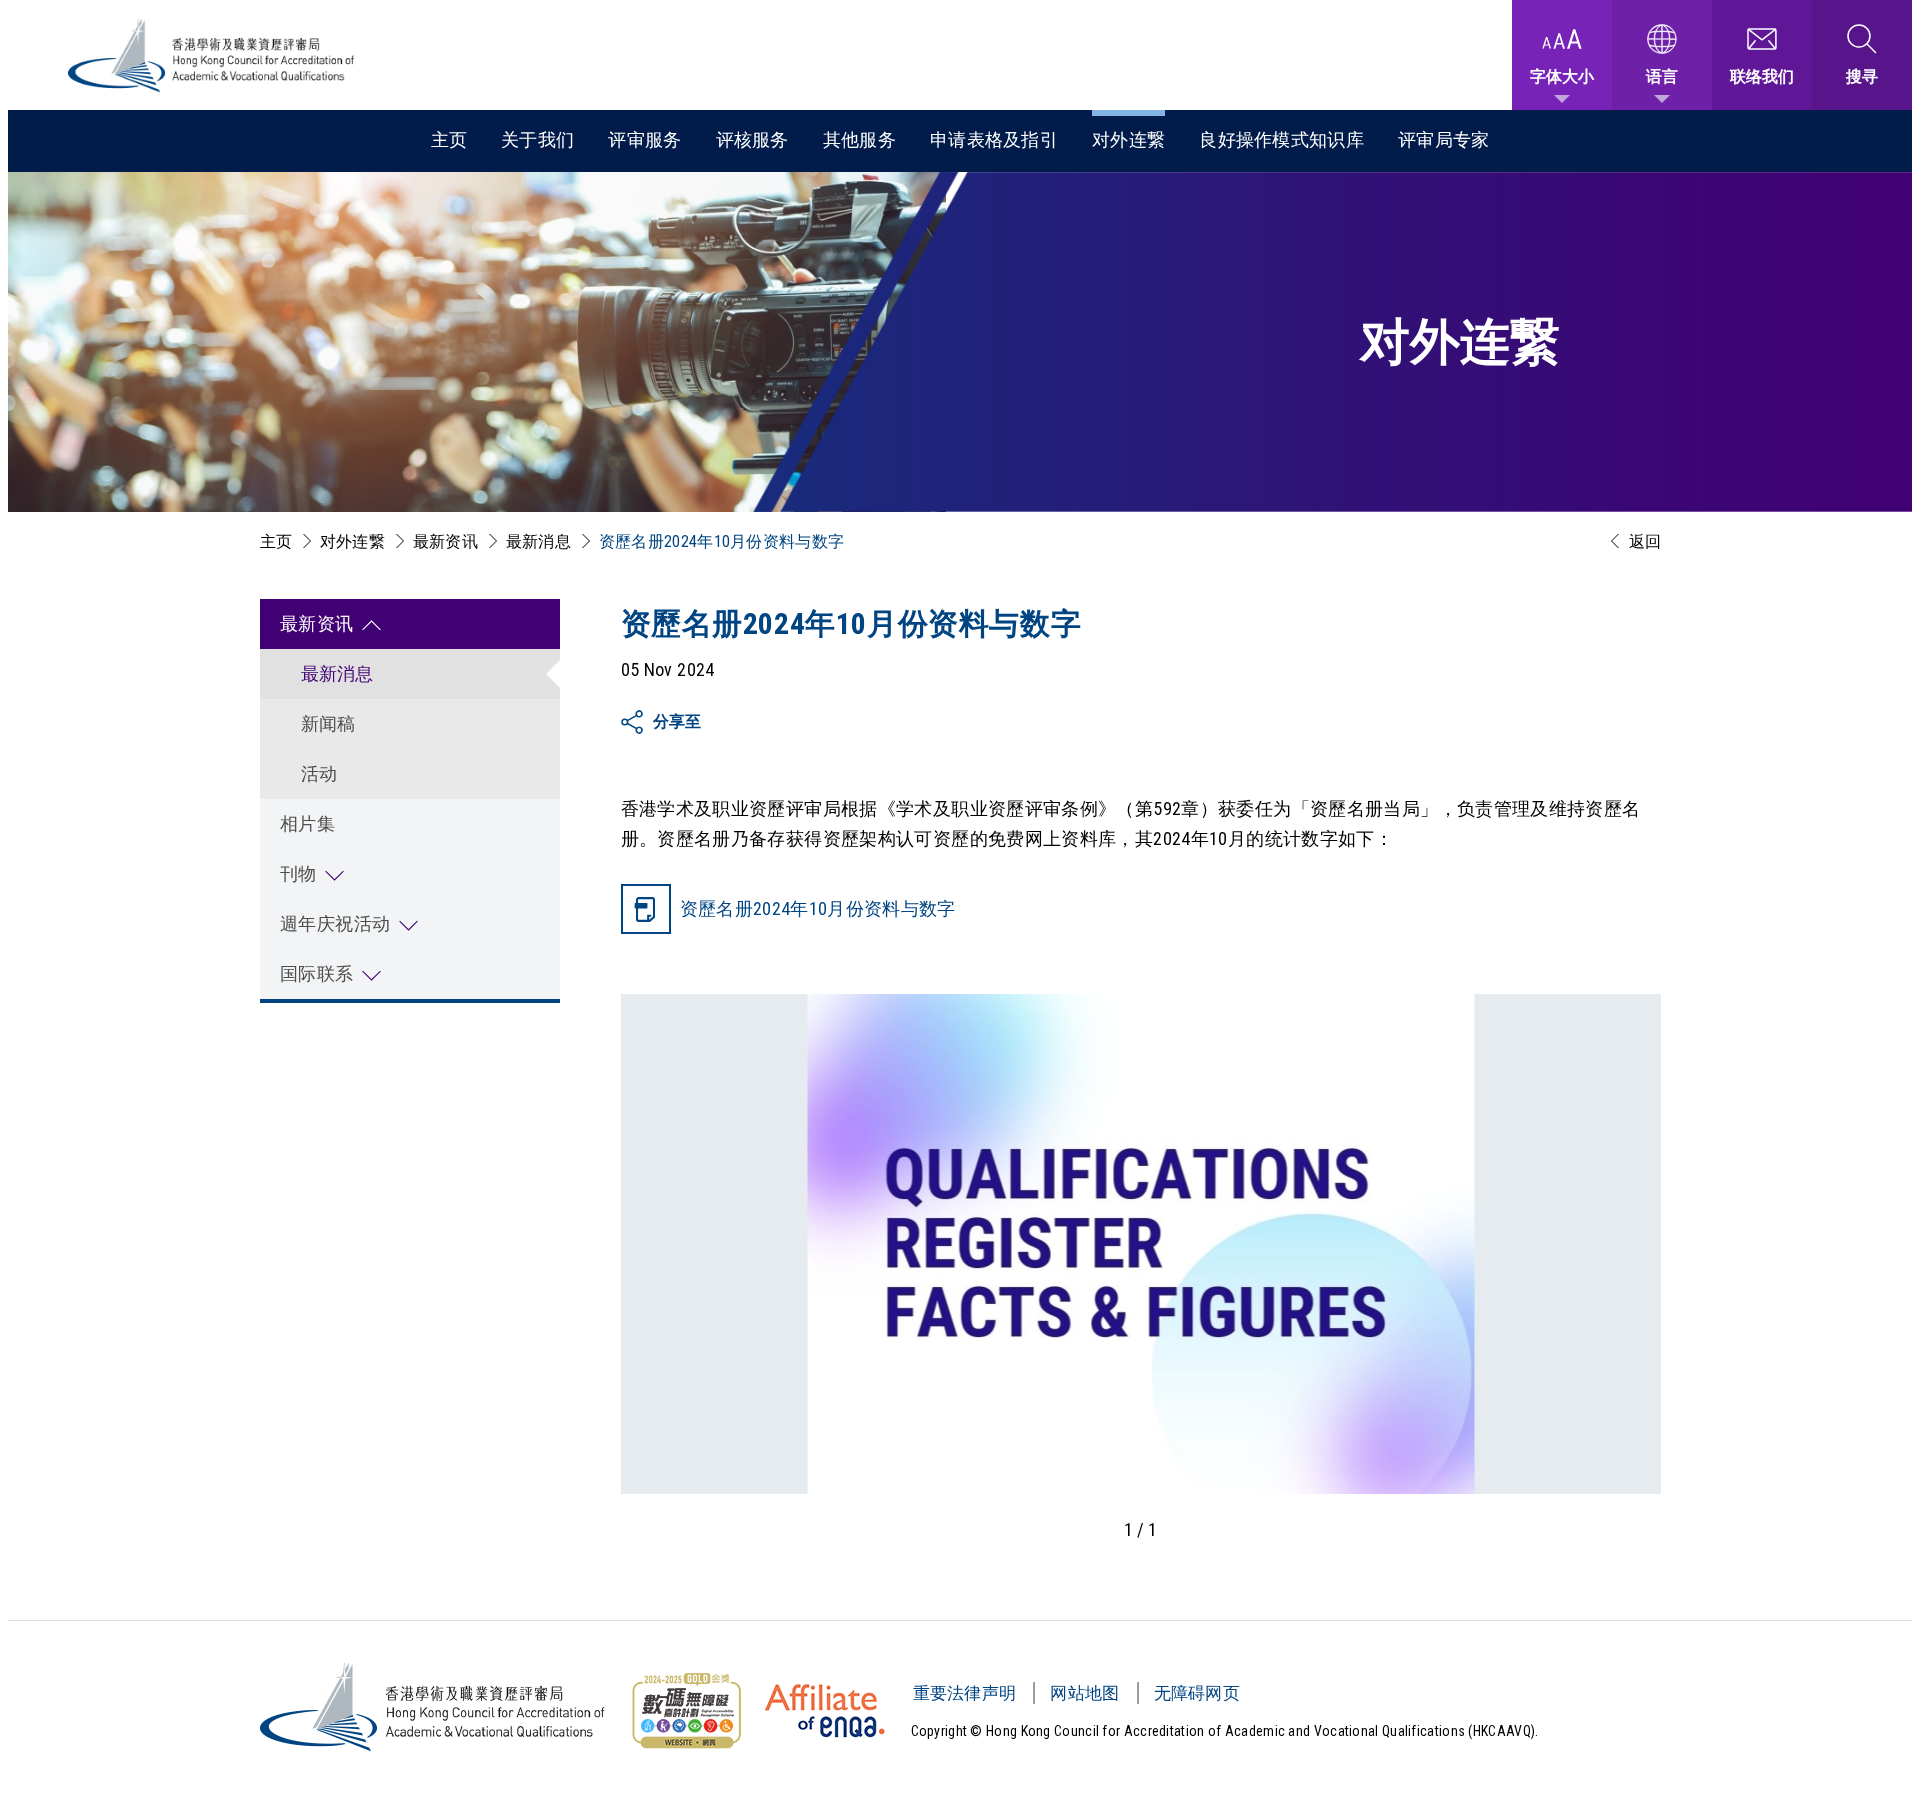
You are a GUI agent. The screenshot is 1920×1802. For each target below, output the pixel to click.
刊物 (298, 873)
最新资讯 (445, 541)
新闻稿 (328, 723)
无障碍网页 (1197, 1693)
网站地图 (1084, 1693)
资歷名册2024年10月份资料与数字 (818, 908)
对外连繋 (1128, 139)
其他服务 (859, 139)
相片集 (308, 823)
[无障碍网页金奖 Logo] (686, 1711)
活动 (319, 773)
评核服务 (752, 139)
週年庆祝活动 (335, 923)
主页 (449, 139)
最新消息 (538, 541)
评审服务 (644, 139)
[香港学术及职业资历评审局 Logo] (212, 55)
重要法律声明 (965, 1693)
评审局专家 (1444, 139)
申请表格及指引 (994, 139)
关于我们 (537, 139)
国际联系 (317, 973)
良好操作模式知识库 (1281, 139)
